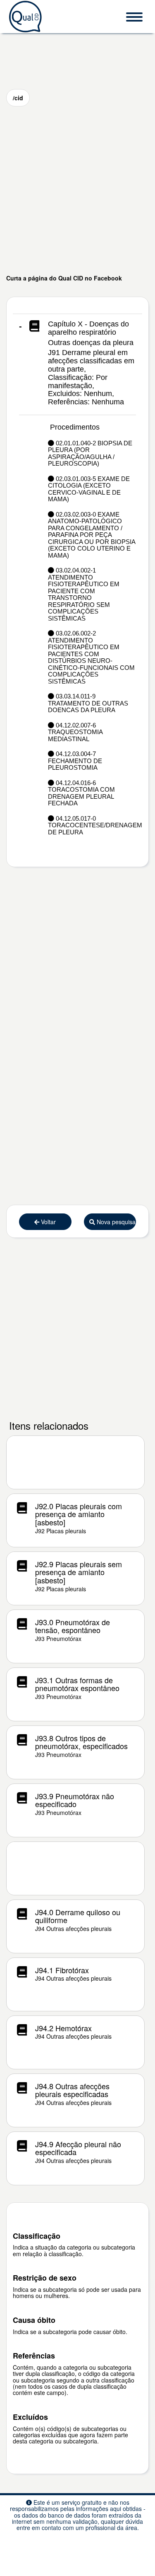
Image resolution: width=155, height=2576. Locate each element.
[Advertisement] (77, 190)
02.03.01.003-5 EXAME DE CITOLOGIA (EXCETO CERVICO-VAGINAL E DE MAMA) (89, 489)
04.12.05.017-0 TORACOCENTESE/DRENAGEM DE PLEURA (92, 825)
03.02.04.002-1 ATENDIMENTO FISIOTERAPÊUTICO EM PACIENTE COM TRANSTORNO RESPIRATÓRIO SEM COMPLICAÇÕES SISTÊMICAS (84, 594)
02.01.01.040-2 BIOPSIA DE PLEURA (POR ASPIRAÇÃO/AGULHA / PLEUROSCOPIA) (90, 454)
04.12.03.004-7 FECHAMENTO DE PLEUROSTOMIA (75, 761)
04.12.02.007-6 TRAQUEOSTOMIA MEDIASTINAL (75, 732)
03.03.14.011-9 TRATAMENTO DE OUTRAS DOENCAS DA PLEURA (88, 703)
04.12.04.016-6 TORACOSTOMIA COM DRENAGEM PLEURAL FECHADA (81, 793)
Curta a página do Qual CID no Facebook (64, 278)
